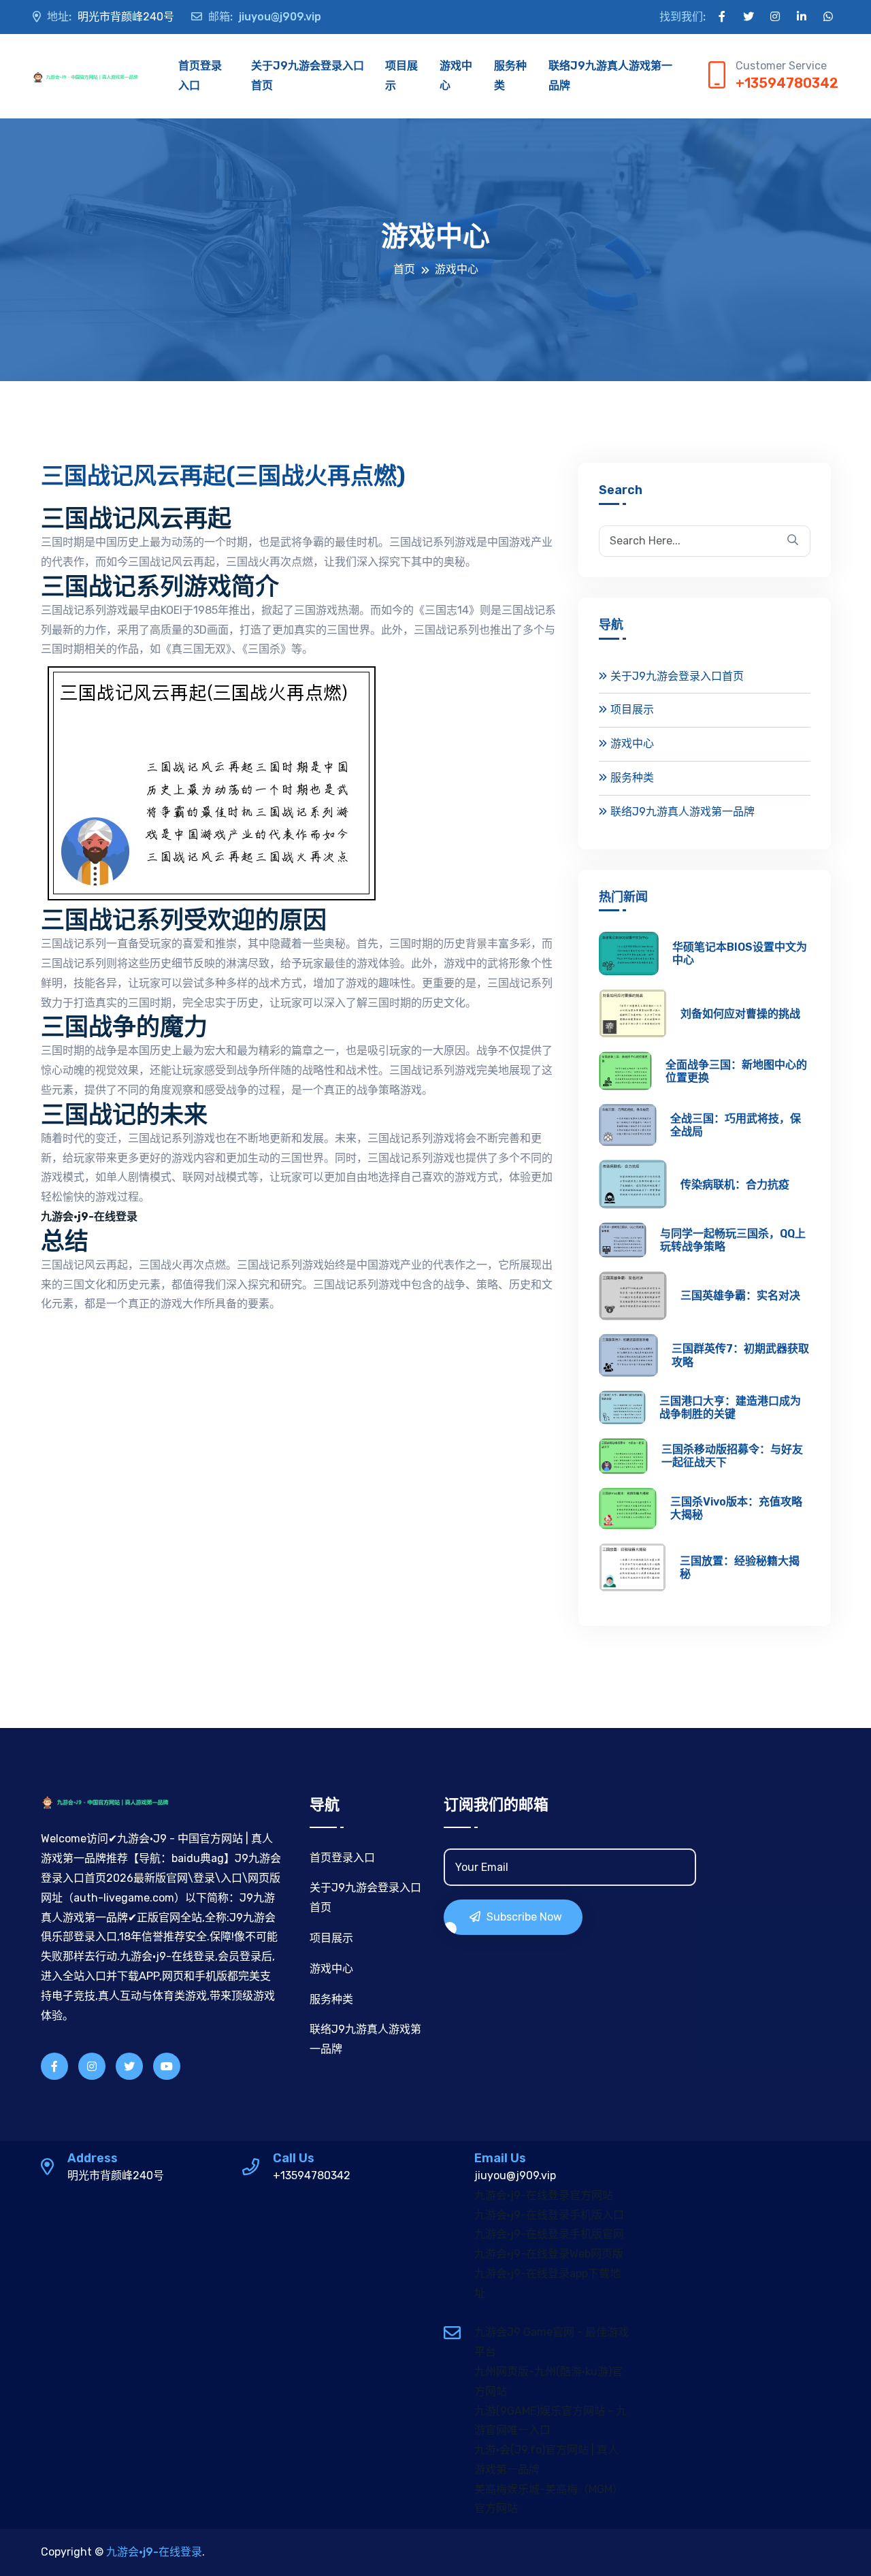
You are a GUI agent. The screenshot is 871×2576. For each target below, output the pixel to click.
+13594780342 (787, 83)
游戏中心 (456, 76)
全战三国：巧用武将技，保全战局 (736, 1125)
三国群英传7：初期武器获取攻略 (740, 1355)
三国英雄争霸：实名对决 (740, 1295)
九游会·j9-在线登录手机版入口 (549, 2215)
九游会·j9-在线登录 (154, 2552)
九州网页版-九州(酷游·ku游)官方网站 (548, 2381)
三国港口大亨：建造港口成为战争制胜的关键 (730, 1407)
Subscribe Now (523, 1917)
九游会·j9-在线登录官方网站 (544, 2195)
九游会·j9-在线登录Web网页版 (549, 2254)
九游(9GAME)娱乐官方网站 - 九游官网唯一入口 (550, 2421)
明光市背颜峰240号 (111, 17)
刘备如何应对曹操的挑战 (740, 1014)
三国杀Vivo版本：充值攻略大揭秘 (736, 1508)
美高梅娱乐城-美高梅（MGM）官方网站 (549, 2499)
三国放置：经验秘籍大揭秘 (740, 1567)
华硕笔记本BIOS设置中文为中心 (740, 953)
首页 (404, 269)
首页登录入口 (200, 76)
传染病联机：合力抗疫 (735, 1185)
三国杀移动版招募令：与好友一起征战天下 (732, 1456)
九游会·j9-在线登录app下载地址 (547, 2283)
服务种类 (510, 76)
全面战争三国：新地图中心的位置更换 (736, 1071)
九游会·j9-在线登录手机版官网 (549, 2234)
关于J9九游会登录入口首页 (308, 76)
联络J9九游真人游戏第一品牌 (610, 76)
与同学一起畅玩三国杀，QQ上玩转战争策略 (733, 1240)
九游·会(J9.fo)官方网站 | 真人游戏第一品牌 (546, 2460)
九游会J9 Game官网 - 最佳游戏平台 (552, 2342)
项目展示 (401, 76)
